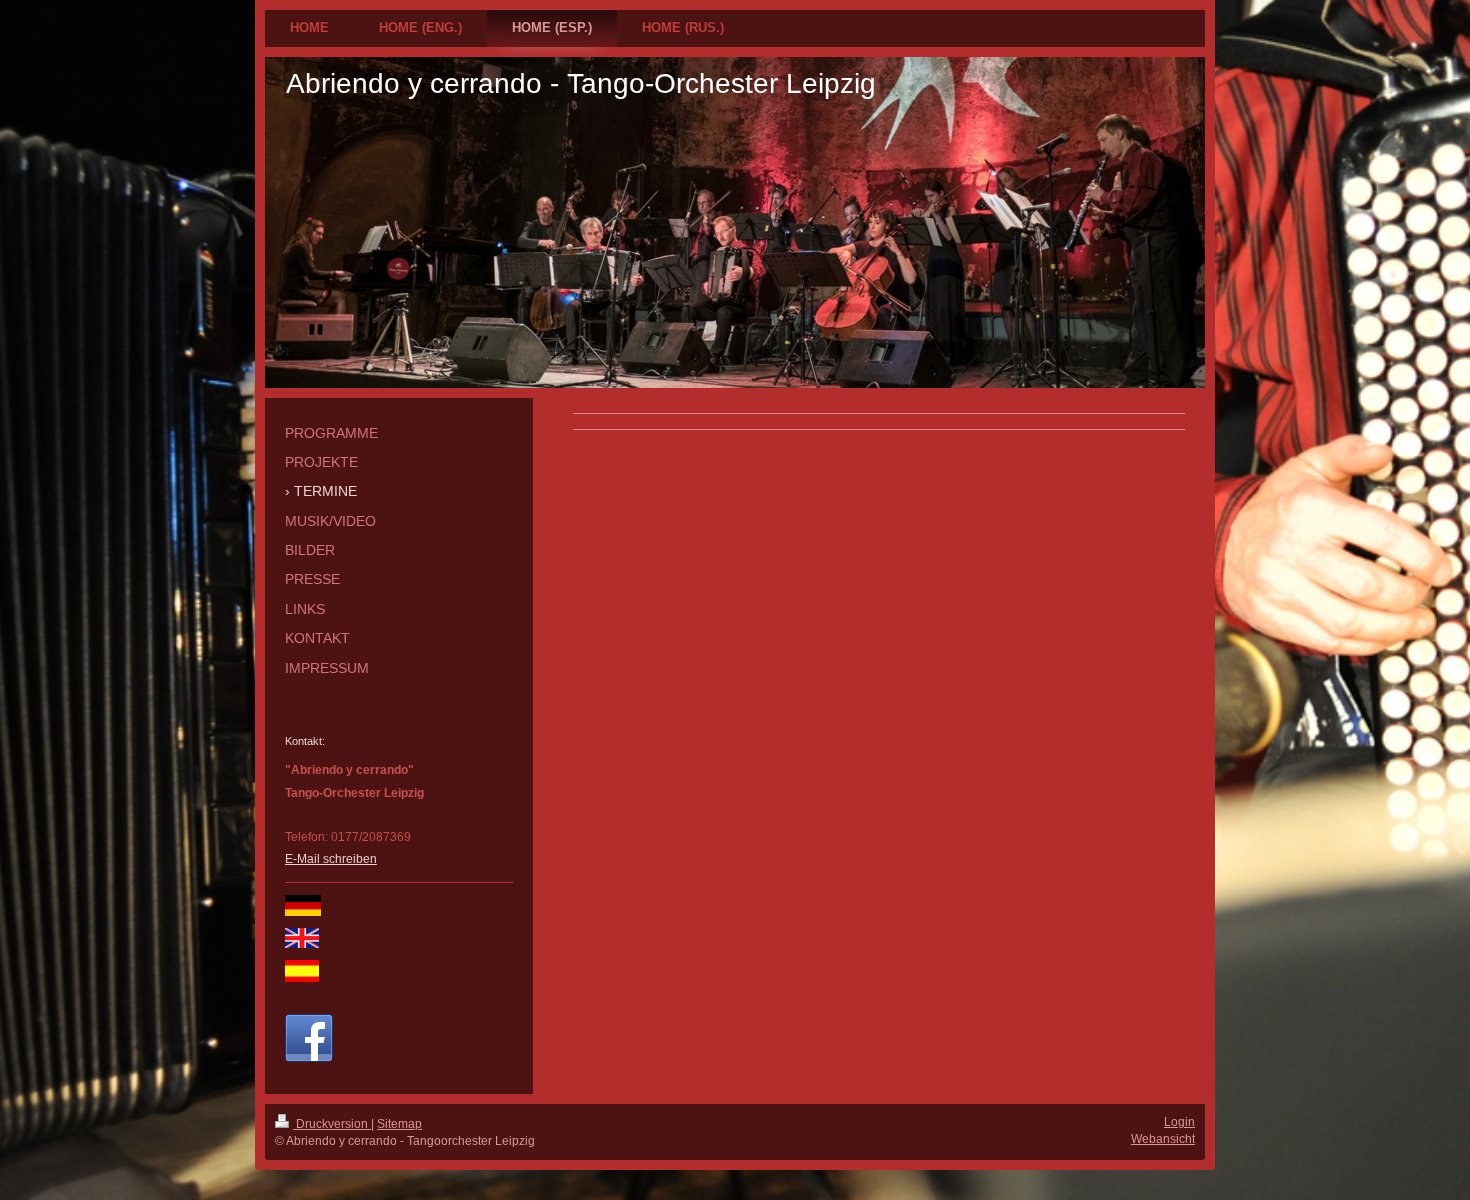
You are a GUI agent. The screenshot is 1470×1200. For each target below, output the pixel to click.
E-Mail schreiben (331, 859)
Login (1179, 1122)
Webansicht (1163, 1139)
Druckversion (332, 1124)
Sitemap (399, 1124)
